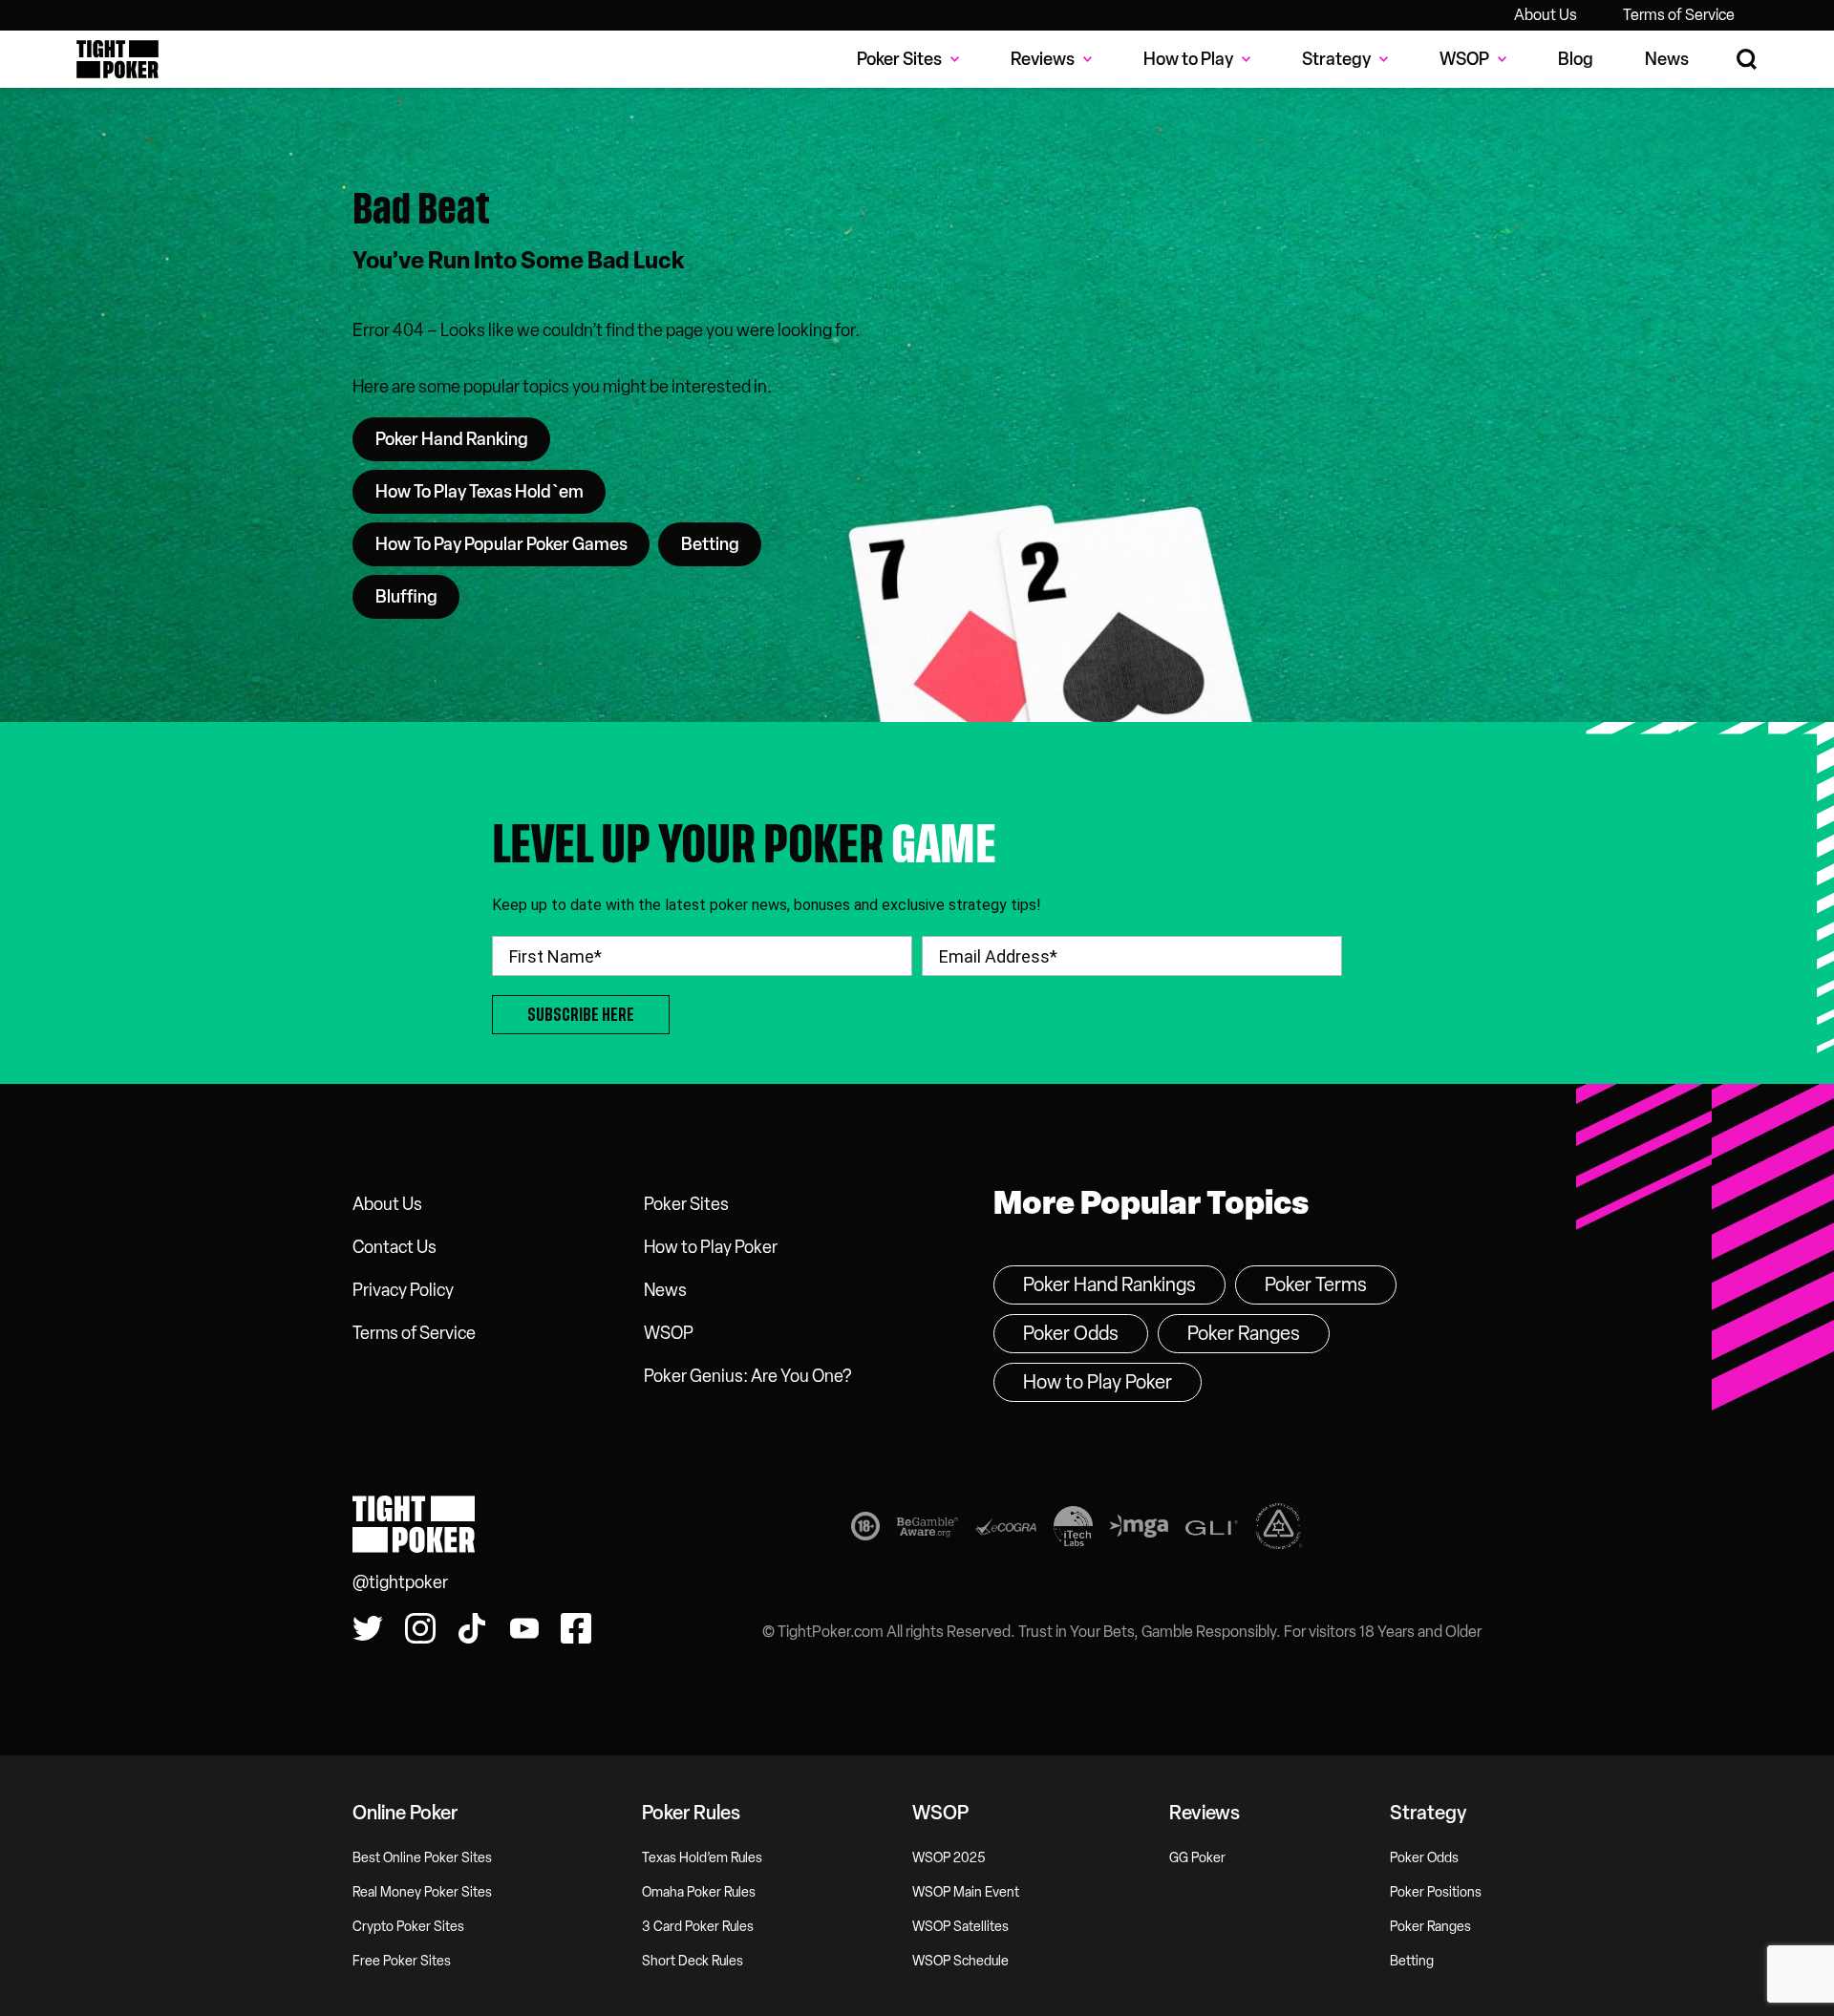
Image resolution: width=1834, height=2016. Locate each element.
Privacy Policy (403, 1290)
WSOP (669, 1333)
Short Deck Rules (693, 1961)
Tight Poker (117, 59)
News (1667, 59)
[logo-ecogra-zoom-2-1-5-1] (1006, 1530)
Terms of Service (1679, 15)
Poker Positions (1436, 1892)
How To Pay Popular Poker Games (501, 544)
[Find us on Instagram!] (420, 1628)
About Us (1546, 15)
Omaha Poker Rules (699, 1892)
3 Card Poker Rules (698, 1927)
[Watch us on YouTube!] (524, 1628)
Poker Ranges (1244, 1333)
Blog (1576, 59)
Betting (710, 544)
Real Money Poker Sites (422, 1892)
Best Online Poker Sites (422, 1858)
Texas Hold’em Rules (702, 1858)
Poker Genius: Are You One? (747, 1376)
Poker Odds (1071, 1333)
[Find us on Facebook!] (576, 1628)
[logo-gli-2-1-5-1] (1212, 1530)
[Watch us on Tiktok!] (472, 1628)
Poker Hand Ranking (452, 439)
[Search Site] (1748, 60)
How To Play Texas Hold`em (480, 492)
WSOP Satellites (960, 1927)
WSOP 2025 (949, 1858)
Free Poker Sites (402, 1961)
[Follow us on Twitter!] (368, 1628)
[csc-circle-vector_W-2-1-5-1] (1279, 1530)
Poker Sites (686, 1204)
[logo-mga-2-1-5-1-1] (1139, 1530)
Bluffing (406, 597)
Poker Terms (1316, 1284)
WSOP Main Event (966, 1892)
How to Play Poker (711, 1247)
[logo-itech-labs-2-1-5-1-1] (1073, 1530)
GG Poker (1197, 1858)
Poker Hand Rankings (1109, 1284)
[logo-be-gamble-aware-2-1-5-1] (928, 1530)
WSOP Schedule (960, 1961)
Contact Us (395, 1247)
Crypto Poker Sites (408, 1927)
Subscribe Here (581, 1015)
